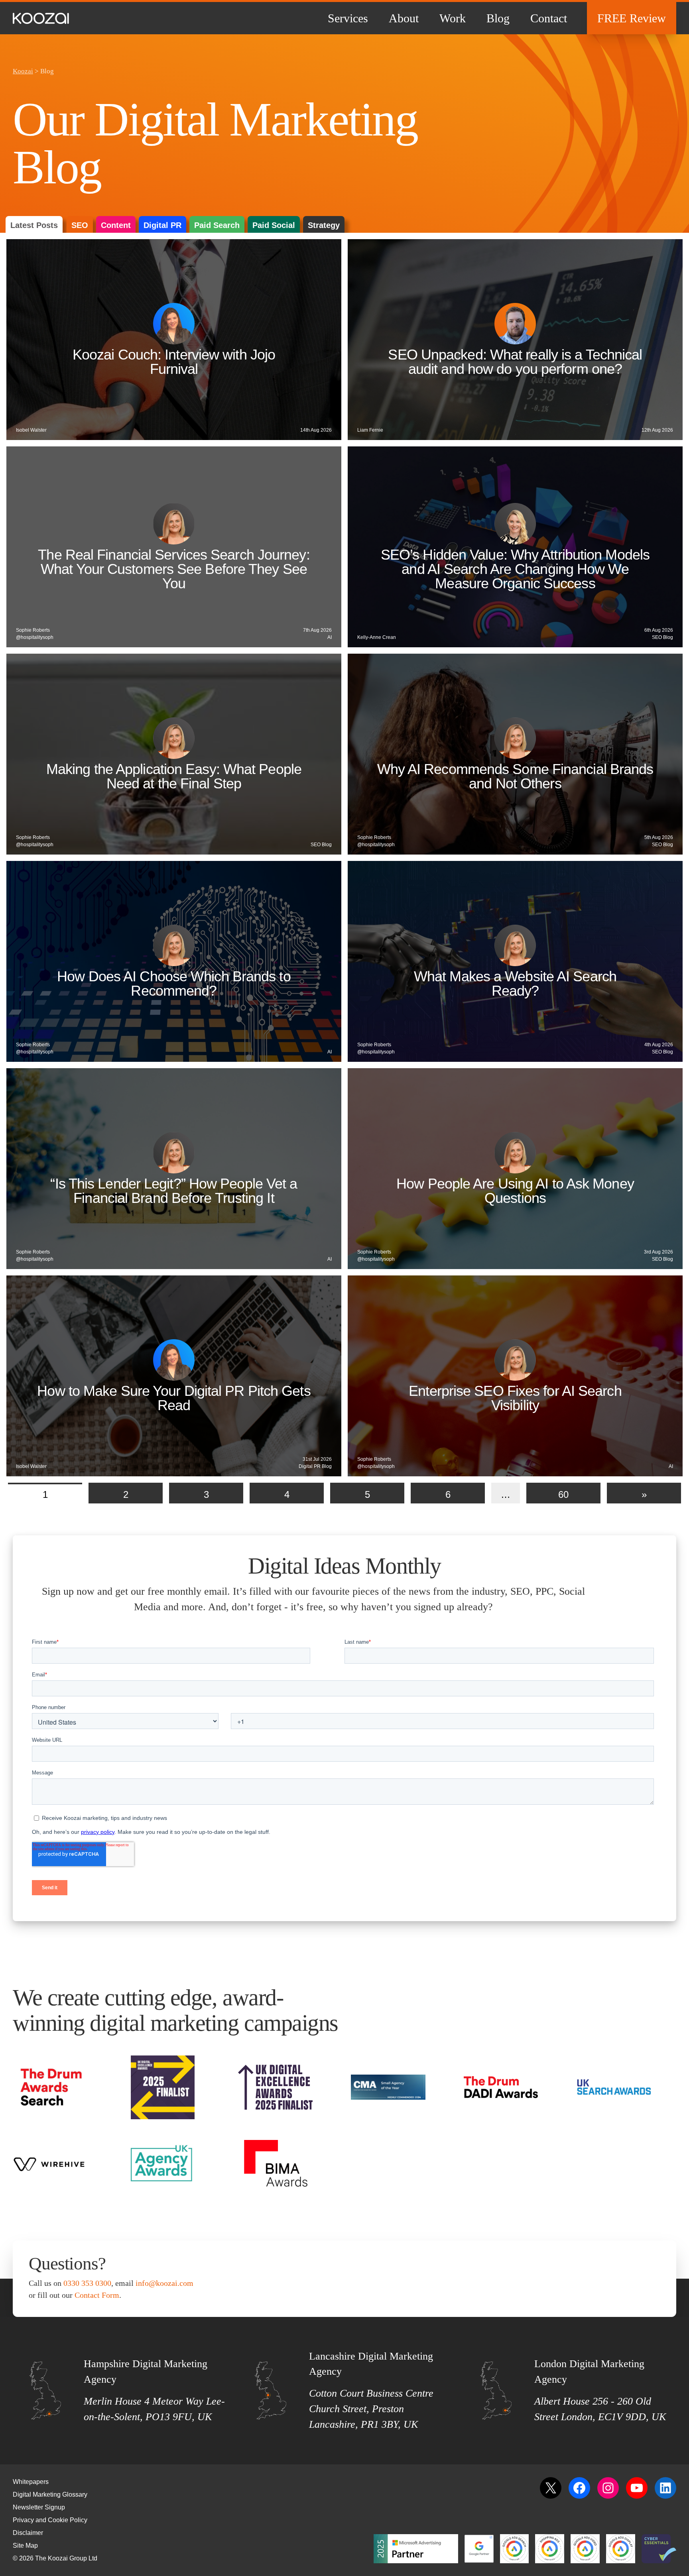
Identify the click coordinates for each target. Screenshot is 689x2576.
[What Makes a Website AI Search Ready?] (515, 961)
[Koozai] (41, 18)
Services (348, 18)
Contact (549, 18)
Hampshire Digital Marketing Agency (146, 2372)
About (404, 18)
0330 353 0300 (87, 2283)
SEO (80, 225)
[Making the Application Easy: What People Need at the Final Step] (174, 754)
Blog (498, 18)
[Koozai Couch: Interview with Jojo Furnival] (174, 340)
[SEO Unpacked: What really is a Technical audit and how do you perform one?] (515, 340)
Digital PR (162, 225)
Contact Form (97, 2295)
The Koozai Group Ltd (66, 2558)
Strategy (324, 225)
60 (563, 1494)
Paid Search (217, 225)
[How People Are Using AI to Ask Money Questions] (515, 1169)
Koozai (23, 71)
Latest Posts (34, 225)
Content (116, 225)
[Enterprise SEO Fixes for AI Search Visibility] (515, 1376)
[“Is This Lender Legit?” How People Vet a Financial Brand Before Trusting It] (174, 1169)
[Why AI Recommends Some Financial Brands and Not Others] (515, 754)
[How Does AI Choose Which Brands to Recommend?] (174, 961)
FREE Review (632, 18)
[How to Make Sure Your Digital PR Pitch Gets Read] (174, 1376)
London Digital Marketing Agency (589, 2372)
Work (453, 18)
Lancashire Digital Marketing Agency (371, 2364)
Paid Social (274, 225)
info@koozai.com (164, 2283)
